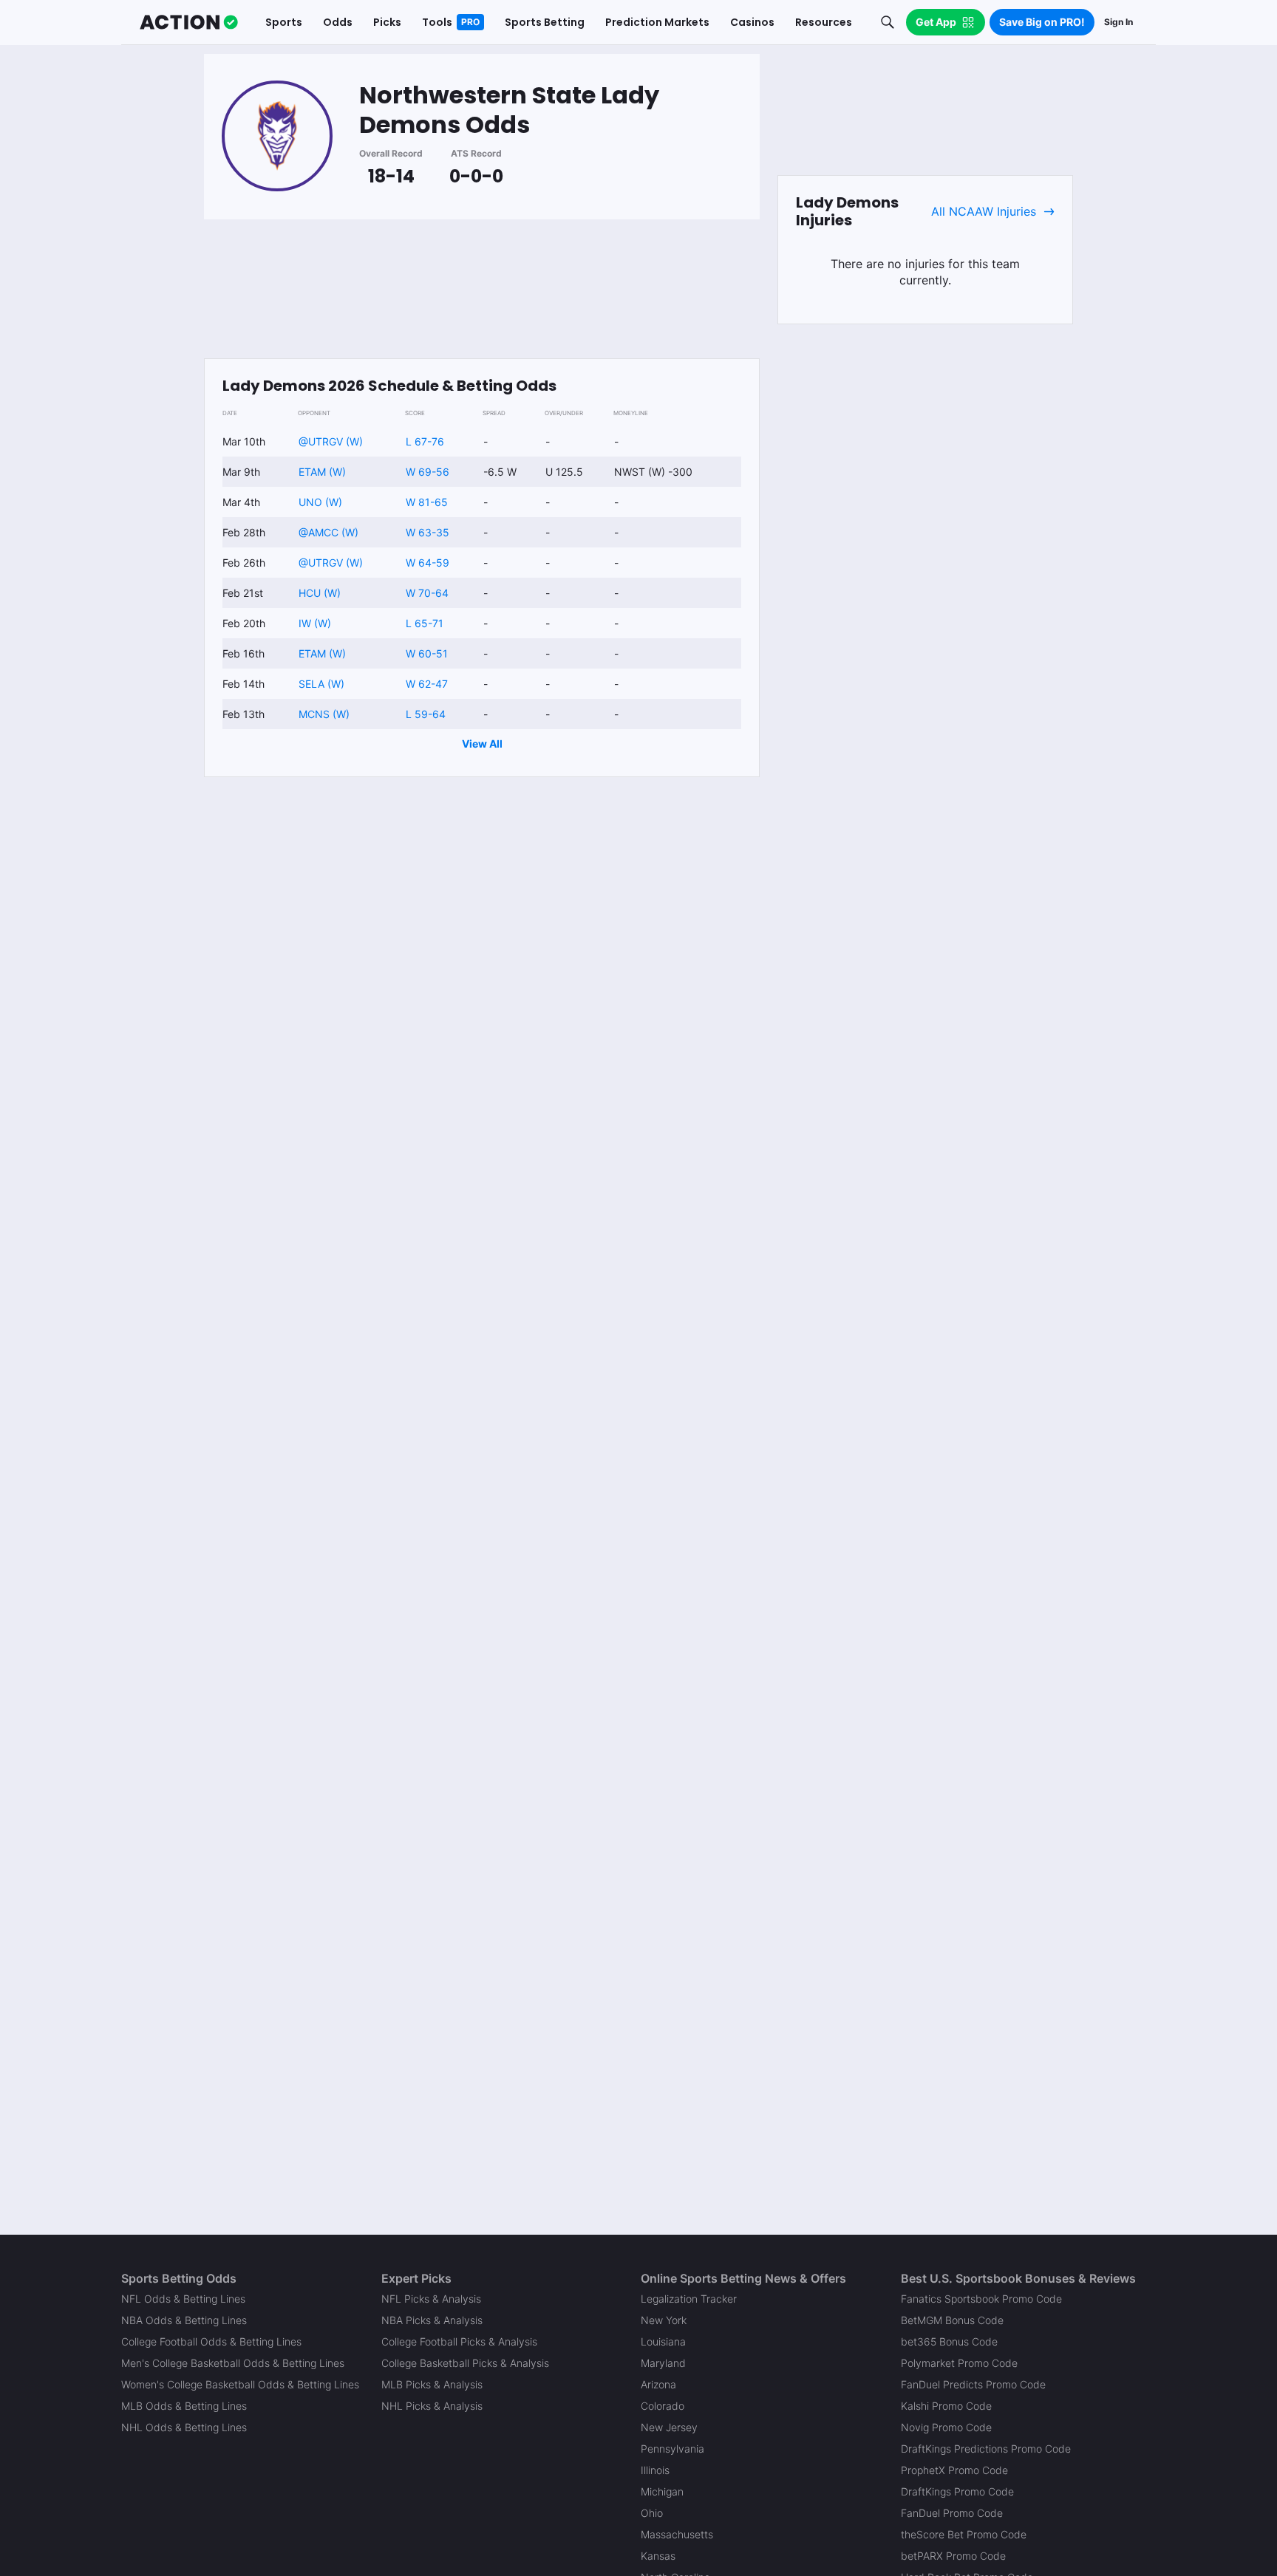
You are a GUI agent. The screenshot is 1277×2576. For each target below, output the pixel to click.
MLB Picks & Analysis (432, 2384)
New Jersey (669, 2427)
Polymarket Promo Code (959, 2363)
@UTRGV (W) (331, 441)
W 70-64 (427, 593)
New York (664, 2320)
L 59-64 (426, 714)
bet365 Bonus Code (949, 2341)
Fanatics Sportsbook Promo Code (981, 2299)
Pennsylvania (672, 2449)
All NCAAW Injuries (984, 211)
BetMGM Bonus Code (952, 2320)
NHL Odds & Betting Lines (184, 2427)
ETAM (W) (322, 472)
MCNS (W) (324, 714)
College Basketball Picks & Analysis (465, 2363)
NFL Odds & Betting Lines (183, 2299)
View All (482, 744)
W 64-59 (428, 563)
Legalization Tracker (689, 2299)
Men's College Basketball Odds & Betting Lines (233, 2363)
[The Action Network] (189, 22)
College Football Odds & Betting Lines (211, 2341)
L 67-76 (425, 441)
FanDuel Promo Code (952, 2513)
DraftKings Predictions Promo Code (986, 2449)
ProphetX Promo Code (954, 2470)
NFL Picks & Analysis (431, 2299)
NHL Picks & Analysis (432, 2406)
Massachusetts (677, 2534)
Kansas (658, 2556)
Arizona (658, 2384)
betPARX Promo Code (953, 2556)
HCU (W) (320, 593)
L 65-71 (425, 623)
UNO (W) (320, 502)
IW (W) (315, 623)
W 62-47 (427, 684)
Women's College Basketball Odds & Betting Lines (240, 2384)
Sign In (1118, 22)
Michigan (662, 2491)
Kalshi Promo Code (946, 2406)
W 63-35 (428, 532)
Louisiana (663, 2341)
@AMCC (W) (328, 532)
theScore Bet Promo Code (964, 2534)
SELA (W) (321, 684)
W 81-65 (427, 502)
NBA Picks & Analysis (432, 2320)
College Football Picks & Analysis (459, 2341)
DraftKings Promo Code (957, 2491)
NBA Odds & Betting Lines (184, 2320)
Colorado (663, 2406)
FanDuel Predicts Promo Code (973, 2384)
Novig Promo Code (946, 2427)
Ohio (652, 2513)
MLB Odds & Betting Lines (184, 2406)
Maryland (663, 2363)
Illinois (655, 2470)
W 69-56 (428, 472)
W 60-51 (427, 653)
